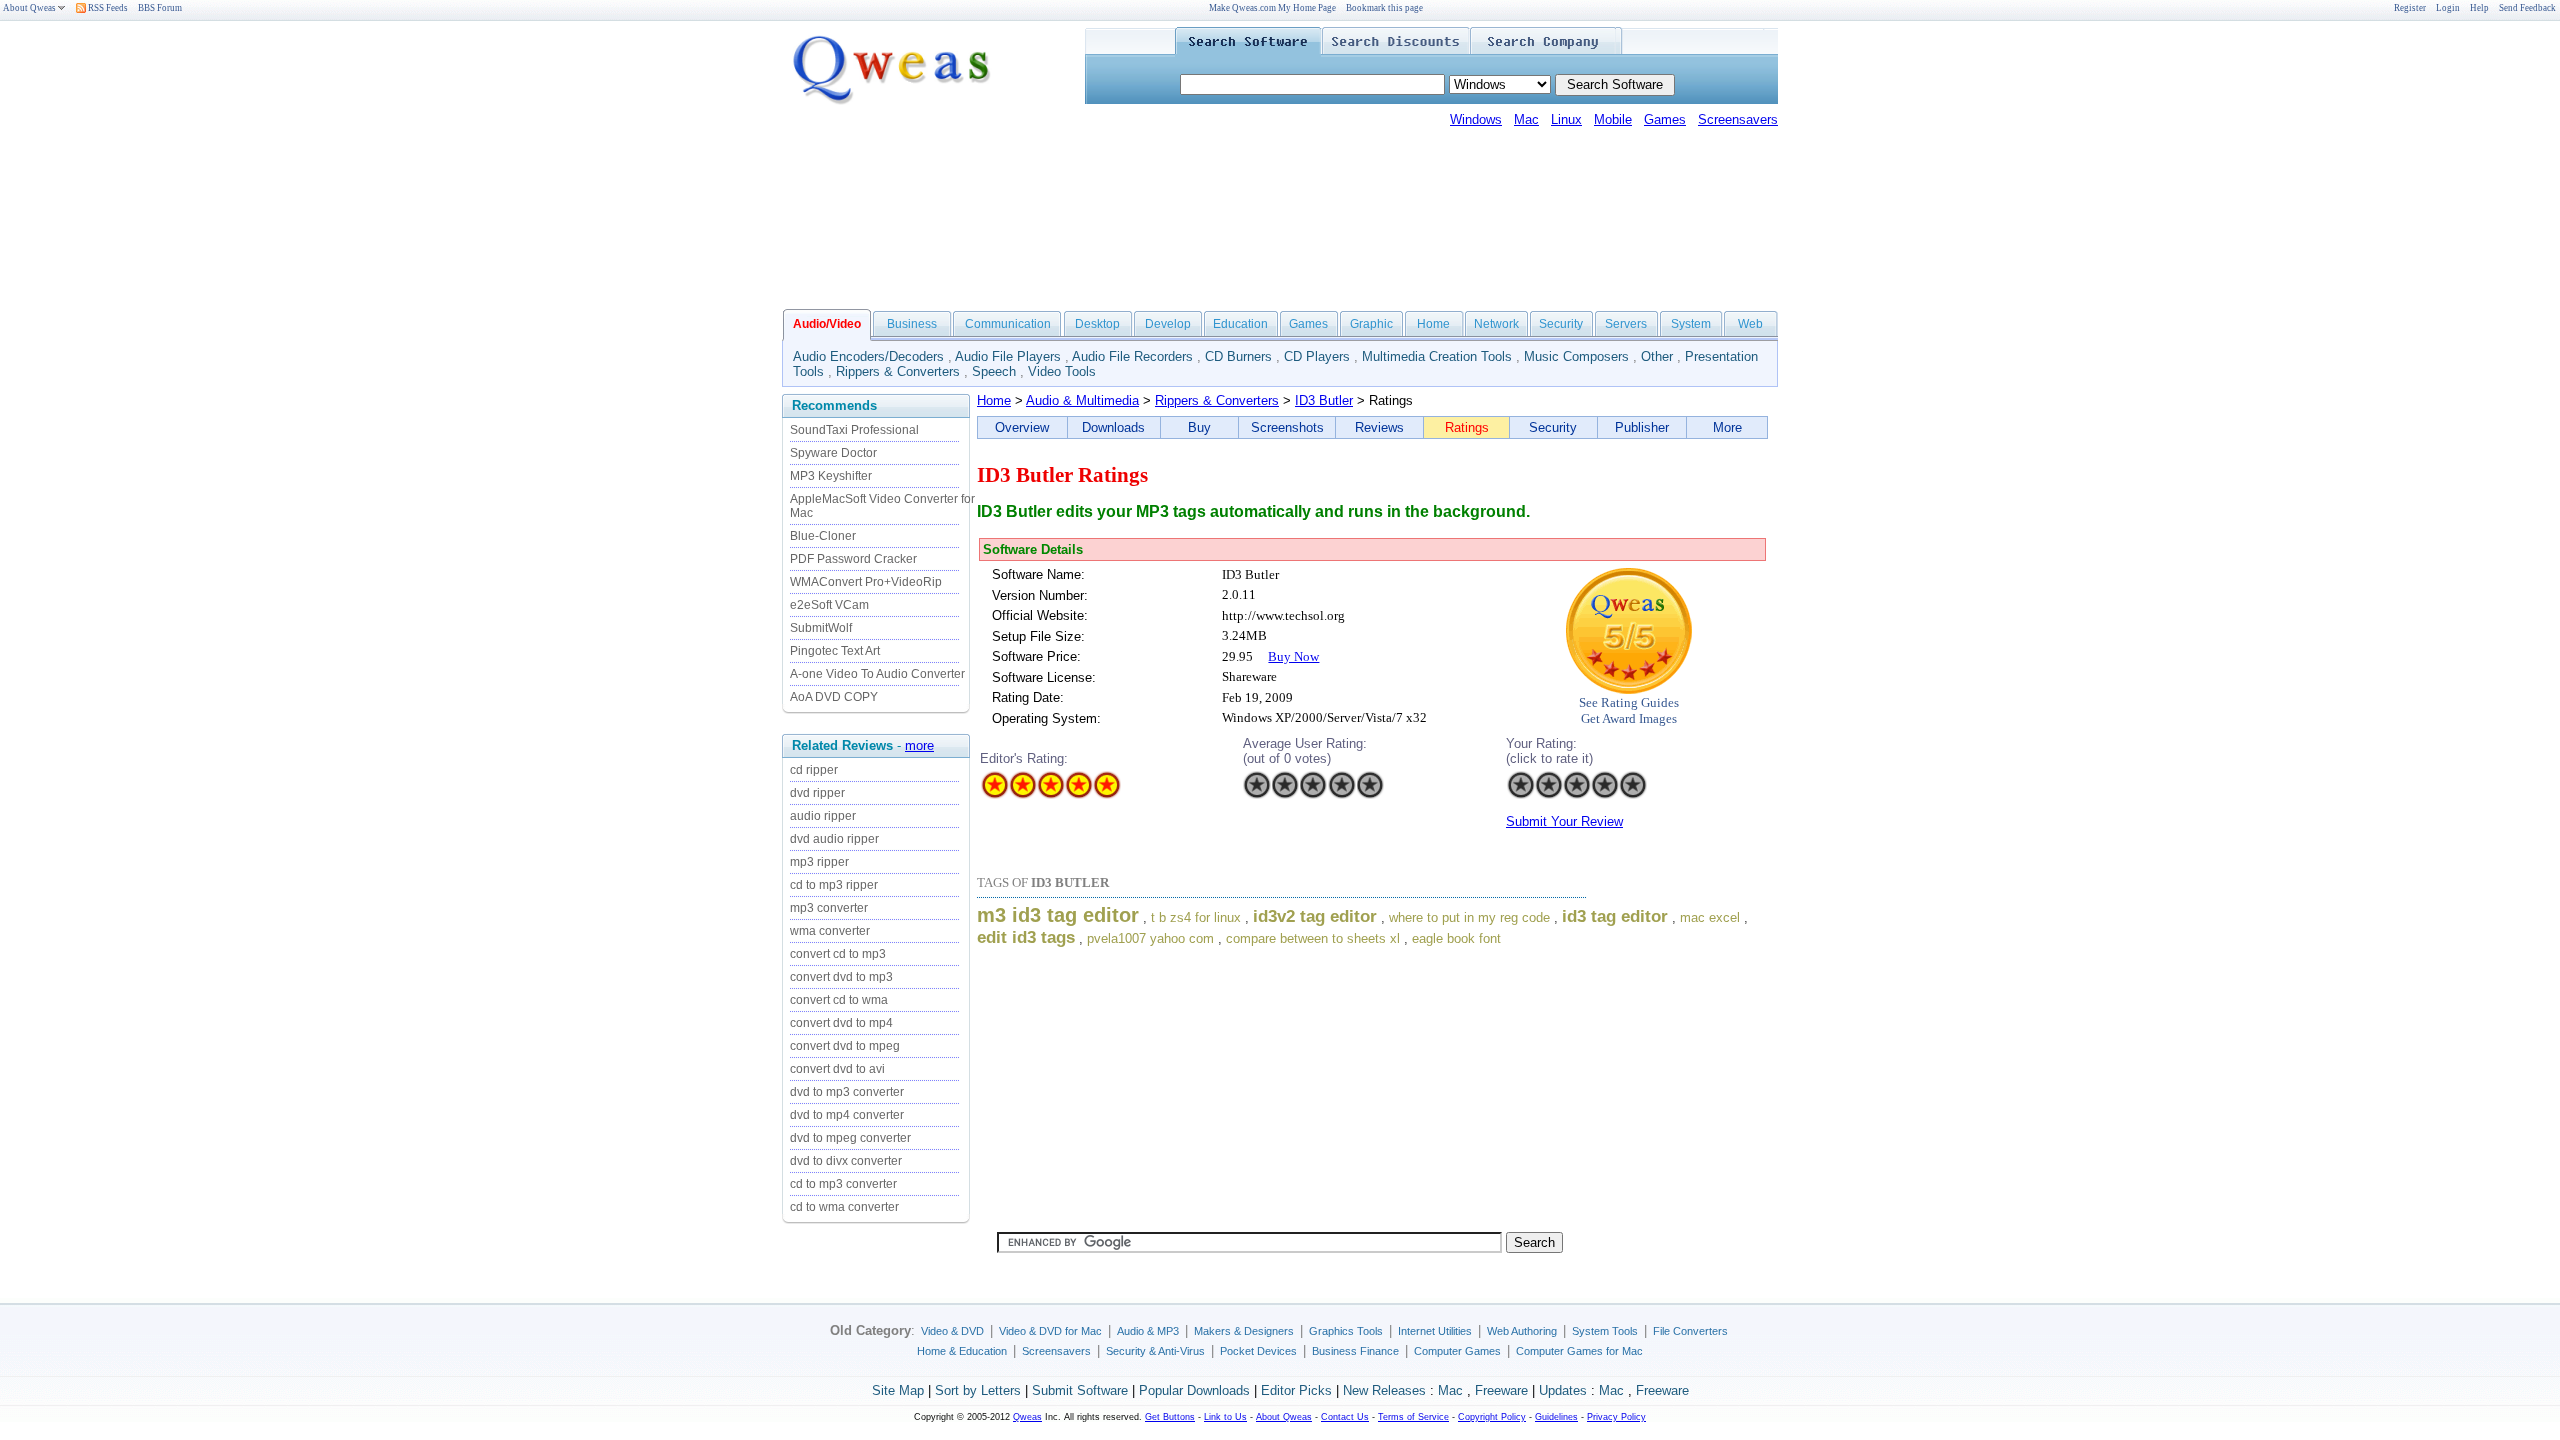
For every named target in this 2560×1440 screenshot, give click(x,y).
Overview (1022, 427)
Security (1561, 324)
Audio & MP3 (1148, 1331)
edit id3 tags (1026, 937)
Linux (1566, 119)
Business (912, 324)
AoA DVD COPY (834, 697)
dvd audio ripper (834, 839)
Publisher (1642, 427)
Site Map (898, 1390)
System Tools (1605, 1331)
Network (1496, 324)
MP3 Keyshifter (831, 476)
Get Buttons (1170, 1417)
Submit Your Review (1564, 821)
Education (1240, 324)
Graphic (1371, 324)
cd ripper (814, 770)
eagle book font (1456, 938)
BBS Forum (160, 8)
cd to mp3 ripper (834, 885)
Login (2448, 8)
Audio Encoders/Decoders (868, 356)
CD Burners (1238, 356)
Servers (1626, 324)
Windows (1476, 119)
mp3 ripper (819, 862)
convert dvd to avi (837, 1069)
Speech (994, 371)
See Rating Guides (1629, 702)
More (1727, 427)
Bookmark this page (1384, 8)
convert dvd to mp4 (841, 1023)
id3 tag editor (1615, 916)
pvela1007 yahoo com (1150, 938)
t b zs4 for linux (1196, 917)
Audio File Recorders (1132, 356)
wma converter (830, 931)
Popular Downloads (1194, 1390)
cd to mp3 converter (843, 1184)
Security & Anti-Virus (1155, 1351)
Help (2479, 8)
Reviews (1379, 427)
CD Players (1317, 356)
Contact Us (1345, 1417)
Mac (1526, 119)
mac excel (1710, 917)
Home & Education (962, 1351)
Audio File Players (1008, 356)
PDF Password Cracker (853, 559)
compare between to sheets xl (1313, 938)
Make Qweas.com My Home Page (1272, 8)
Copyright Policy (1492, 1417)
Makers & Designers (1244, 1331)
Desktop (1097, 324)
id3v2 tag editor (1315, 916)
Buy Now (1293, 656)
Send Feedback (2527, 8)
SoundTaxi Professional (854, 430)
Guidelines (1556, 1417)
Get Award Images (1629, 718)
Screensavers (1738, 119)
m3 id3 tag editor (1058, 915)
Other (1657, 356)
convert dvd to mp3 (841, 977)
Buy (1199, 427)
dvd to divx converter (846, 1161)
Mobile (1613, 119)
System (1691, 324)
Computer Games (1457, 1351)
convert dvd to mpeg (845, 1046)
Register (2410, 8)
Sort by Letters (978, 1390)
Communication (1008, 324)
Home (1433, 324)
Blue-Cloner (823, 536)
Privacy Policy (1616, 1417)
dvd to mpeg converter (850, 1138)
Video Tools (1062, 371)
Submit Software (1080, 1390)
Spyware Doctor (833, 453)
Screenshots (1287, 427)
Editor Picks (1296, 1390)
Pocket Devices (1258, 1351)
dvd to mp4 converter (847, 1115)
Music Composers (1576, 356)
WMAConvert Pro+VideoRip (866, 582)
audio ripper (823, 816)
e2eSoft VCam (829, 605)
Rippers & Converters (898, 371)
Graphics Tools (1346, 1331)
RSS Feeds (107, 8)
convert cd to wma (839, 1000)
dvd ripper (817, 793)
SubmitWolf (821, 628)
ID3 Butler (1324, 400)
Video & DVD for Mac (1050, 1331)
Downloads (1113, 427)
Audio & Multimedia (1082, 400)
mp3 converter (829, 908)
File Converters (1690, 1331)
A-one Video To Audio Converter (877, 674)
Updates (1563, 1390)
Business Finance (1355, 1351)
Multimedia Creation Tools (1437, 356)
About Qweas (29, 8)
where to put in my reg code (1469, 917)
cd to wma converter (844, 1207)
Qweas (1027, 1417)
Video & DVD (952, 1331)
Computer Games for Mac (1579, 1351)
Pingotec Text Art (835, 651)
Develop (1168, 324)
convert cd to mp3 (838, 954)
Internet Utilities (1435, 1331)
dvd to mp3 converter (847, 1092)
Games (1665, 119)
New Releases (1384, 1390)
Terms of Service (1413, 1417)
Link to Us (1225, 1417)
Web (1750, 324)
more (919, 745)
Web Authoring (1522, 1331)
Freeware (1501, 1390)
